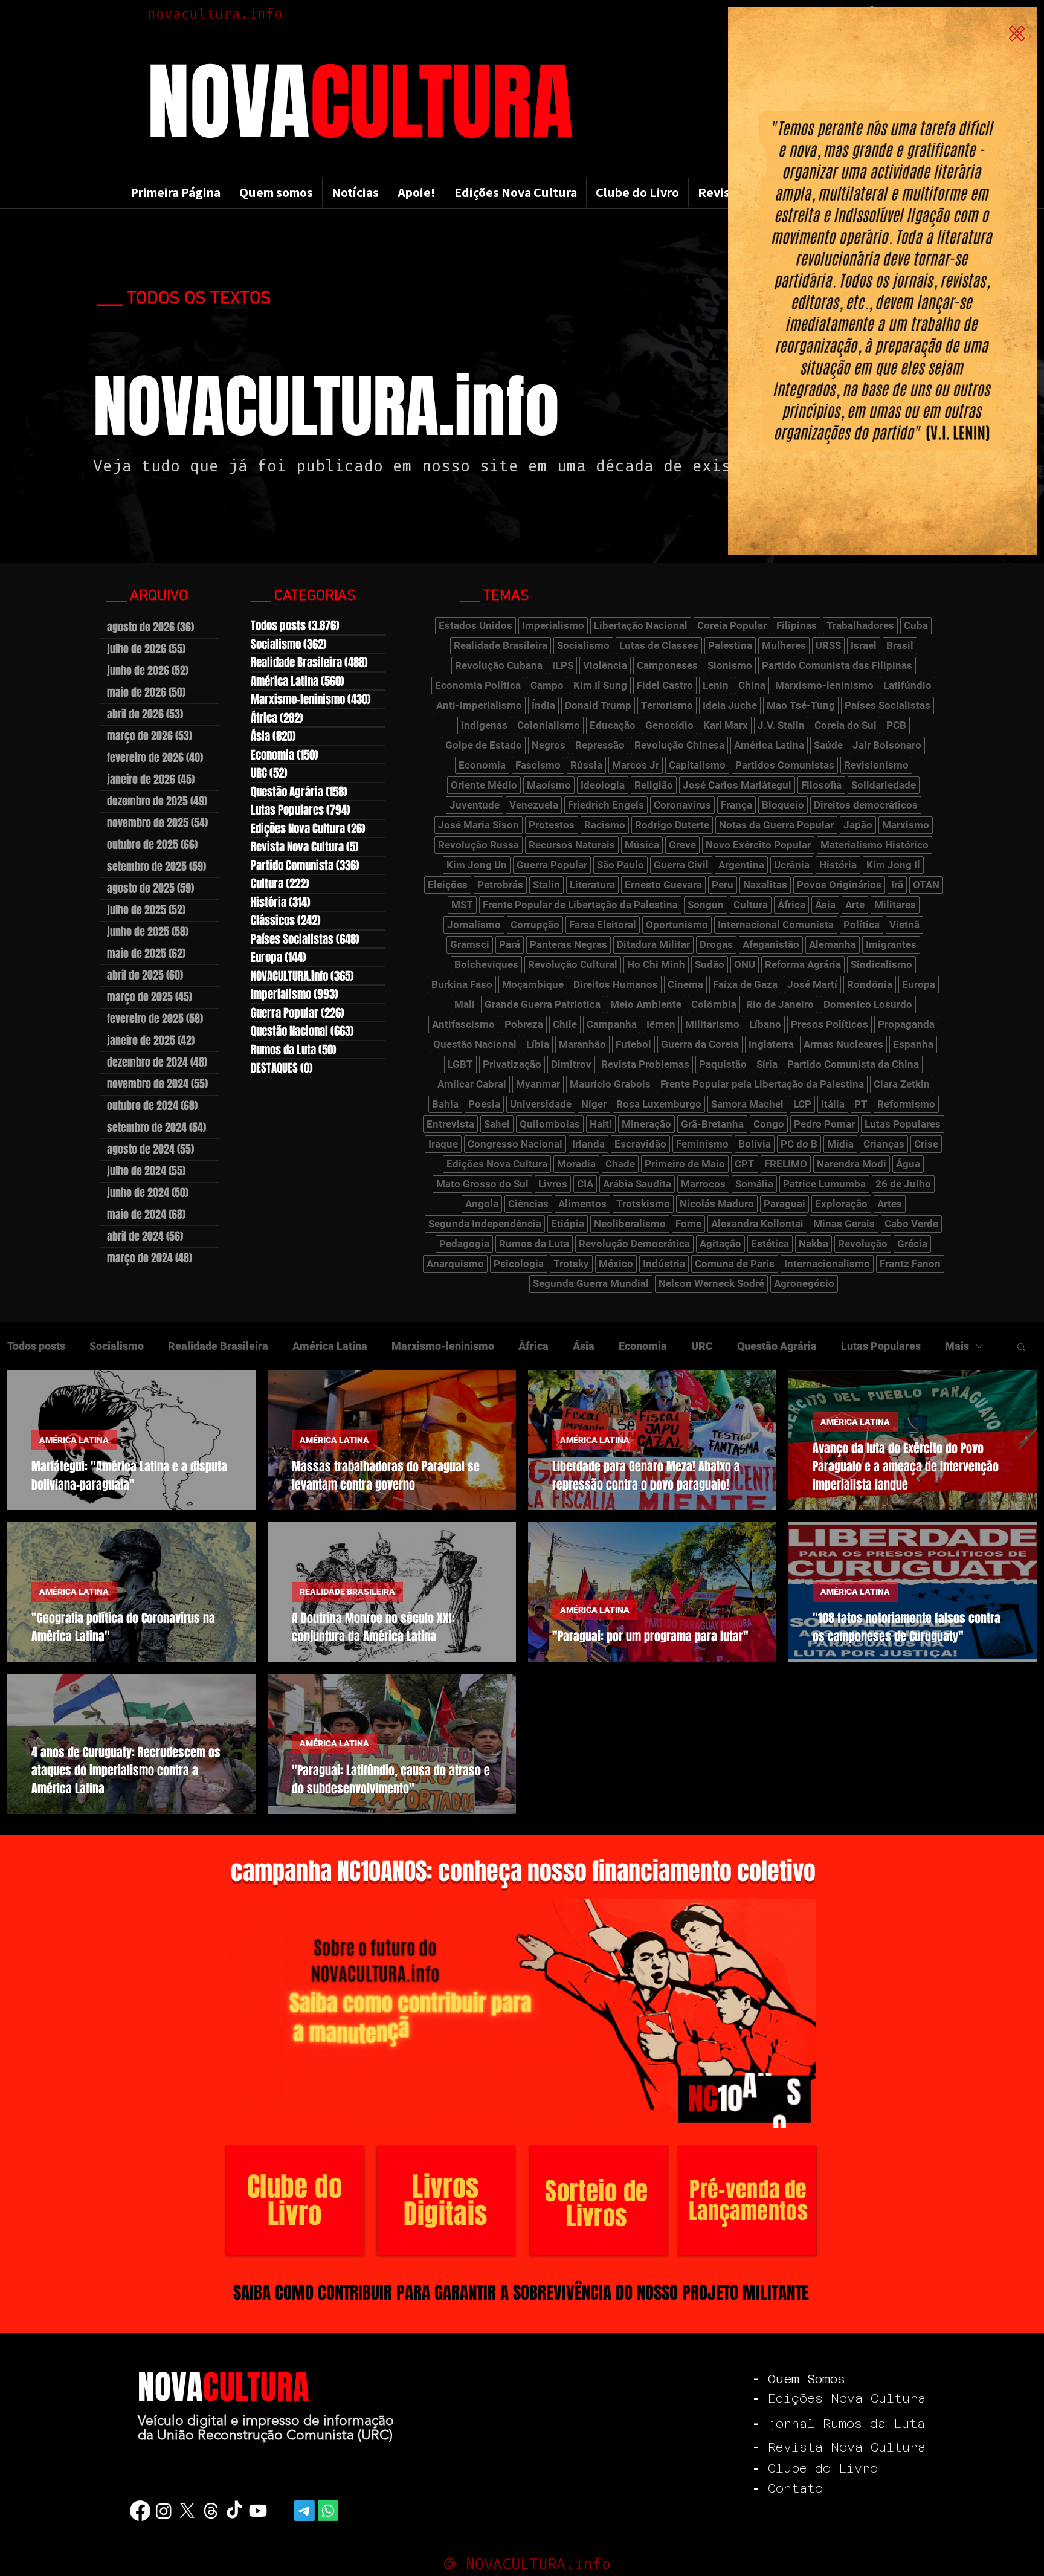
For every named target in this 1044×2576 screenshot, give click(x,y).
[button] (1017, 34)
